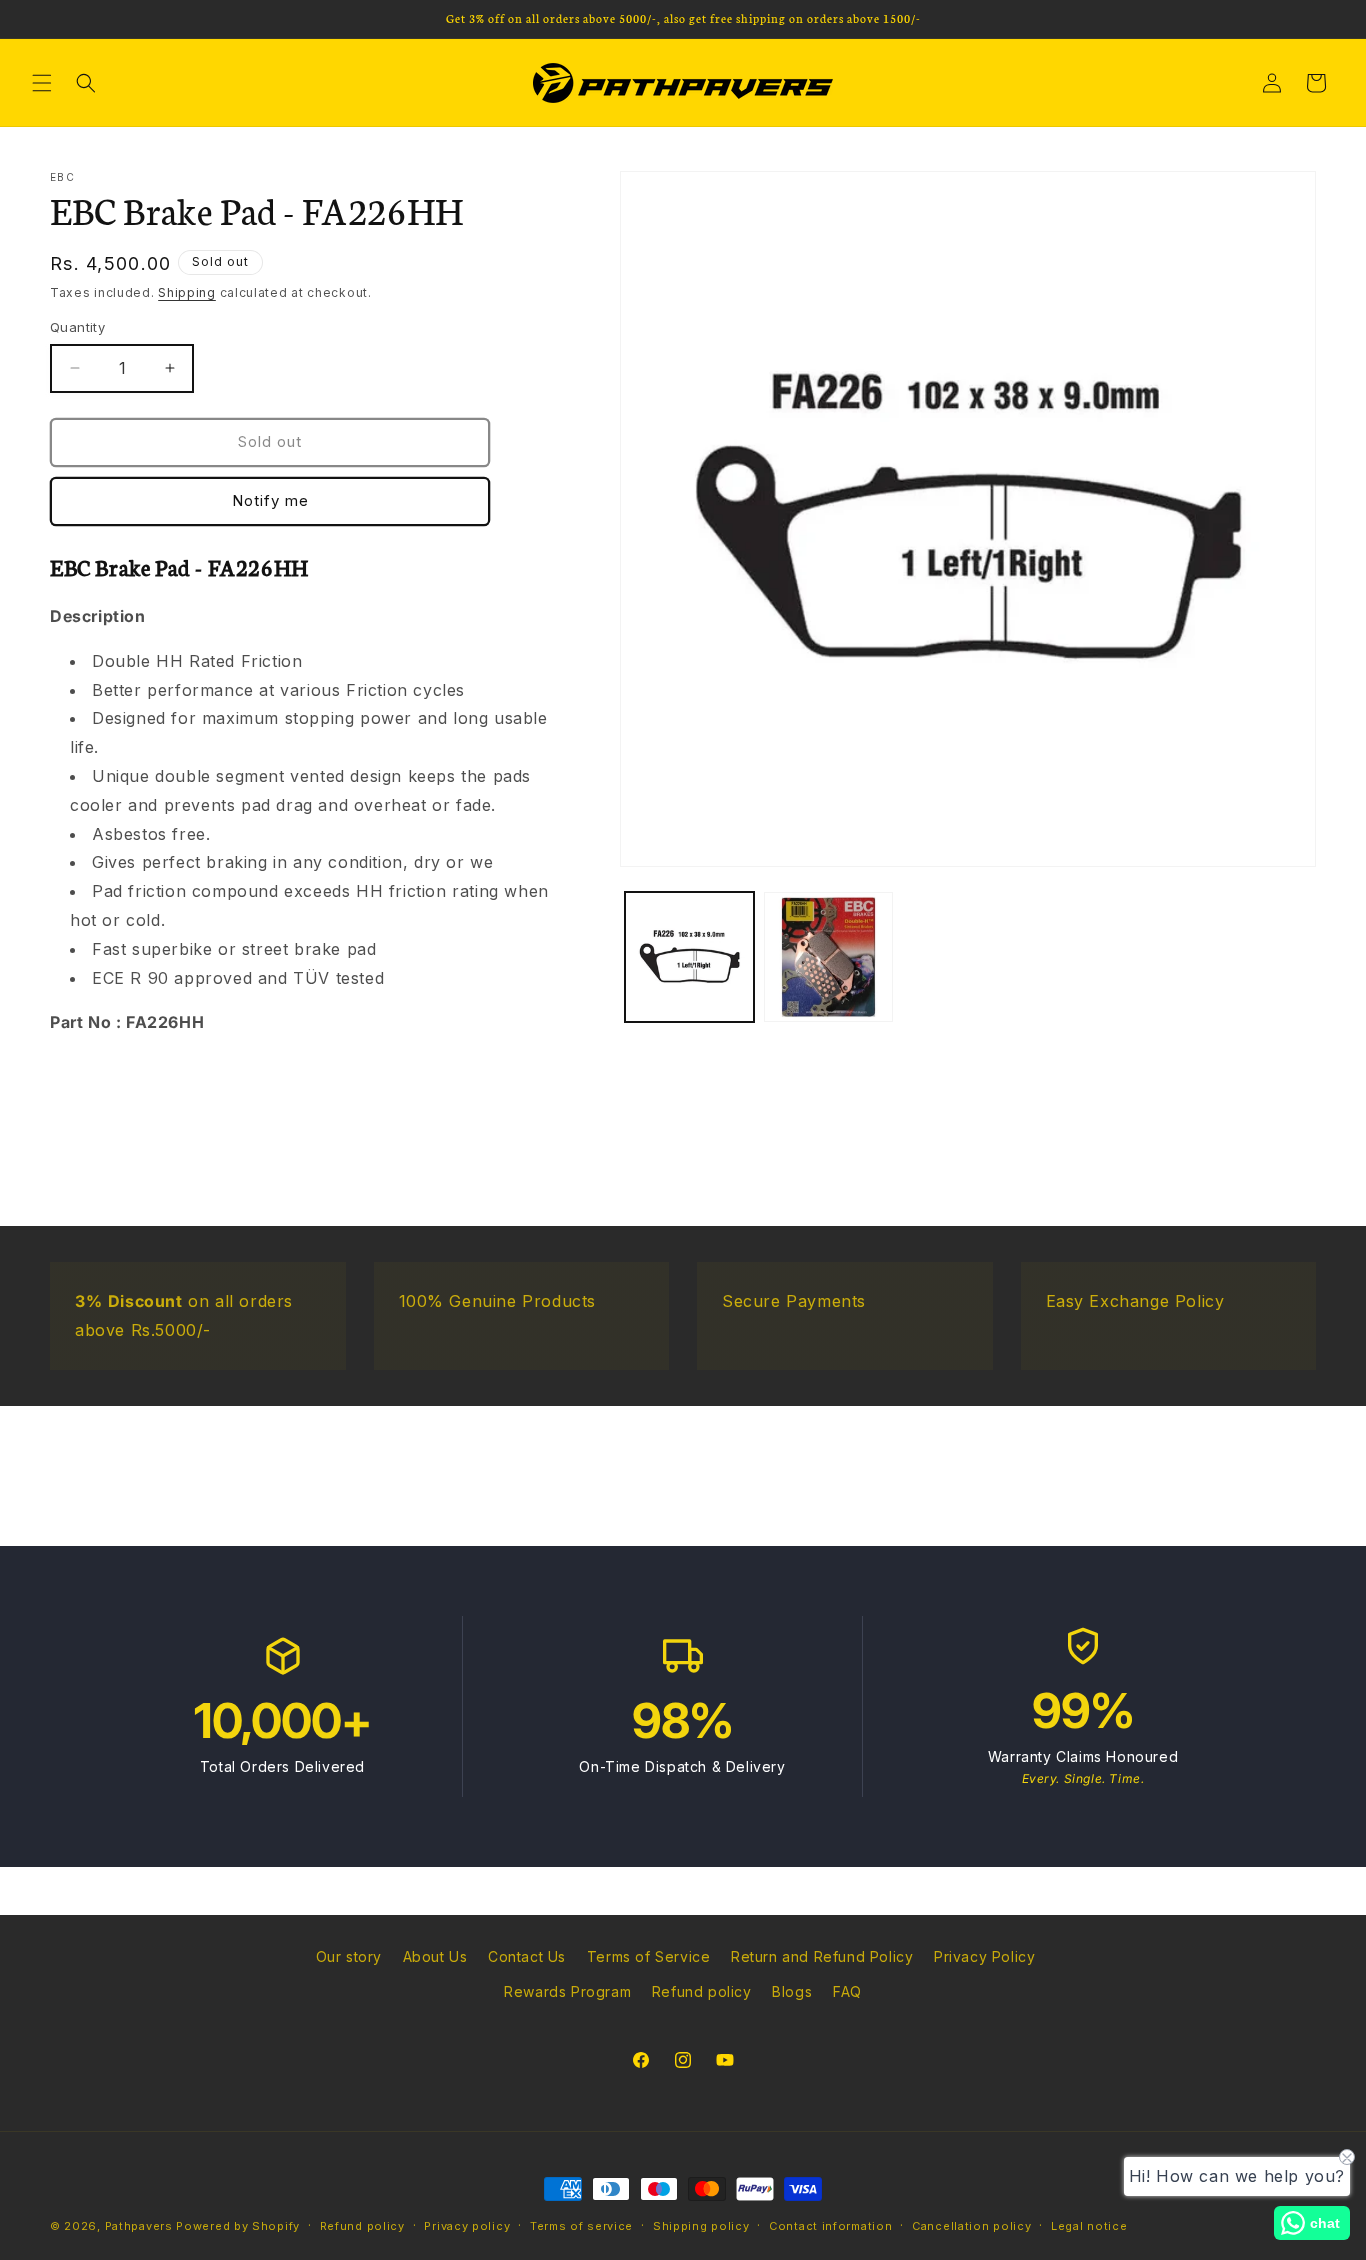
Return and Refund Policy (822, 1956)
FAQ (847, 1991)
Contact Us (527, 1956)
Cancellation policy (971, 2226)
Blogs (792, 1991)
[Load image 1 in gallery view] (689, 956)
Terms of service (581, 2226)
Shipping (187, 292)
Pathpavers (141, 2226)
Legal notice (1089, 2226)
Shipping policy (701, 2226)
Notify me (270, 500)
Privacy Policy (984, 1956)
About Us (435, 1956)
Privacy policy (467, 2226)
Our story (349, 1956)
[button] (42, 83)
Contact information (830, 2226)
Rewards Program (567, 1991)
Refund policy (702, 1991)
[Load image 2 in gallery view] (828, 956)
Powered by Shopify (238, 2226)
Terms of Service (649, 1956)
